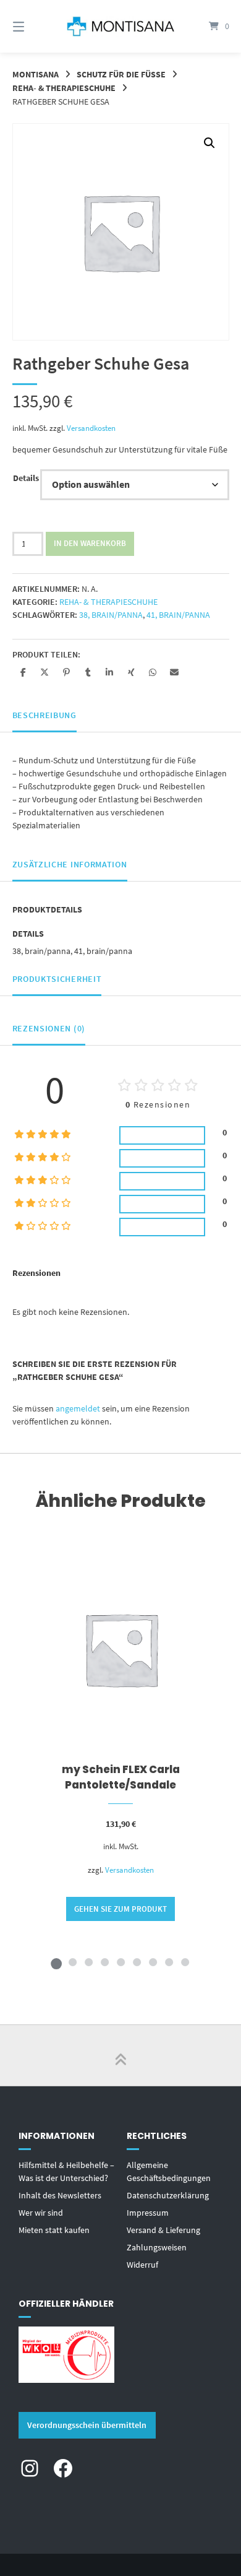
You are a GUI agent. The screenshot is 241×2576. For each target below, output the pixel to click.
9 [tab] (185, 1962)
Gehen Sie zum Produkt (120, 1909)
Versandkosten (91, 428)
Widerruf (142, 2265)
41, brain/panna (178, 615)
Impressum (148, 2213)
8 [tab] (169, 1962)
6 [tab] (137, 1962)
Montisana (36, 74)
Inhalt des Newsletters (60, 2195)
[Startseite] (120, 26)
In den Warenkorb (90, 543)
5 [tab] (120, 1962)
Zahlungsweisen (157, 2247)
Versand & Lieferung (163, 2230)
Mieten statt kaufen (54, 2230)
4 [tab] (104, 1962)
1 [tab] (56, 1962)
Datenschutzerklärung (168, 2195)
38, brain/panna (111, 615)
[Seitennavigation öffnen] (34, 26)
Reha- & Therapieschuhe (64, 88)
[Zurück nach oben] (120, 2055)
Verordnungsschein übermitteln (87, 2425)
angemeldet (78, 1408)
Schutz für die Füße (121, 74)
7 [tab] (153, 1962)
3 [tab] (88, 1962)
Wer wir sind (41, 2213)
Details (26, 478)
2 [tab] (72, 1962)
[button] (209, 143)
